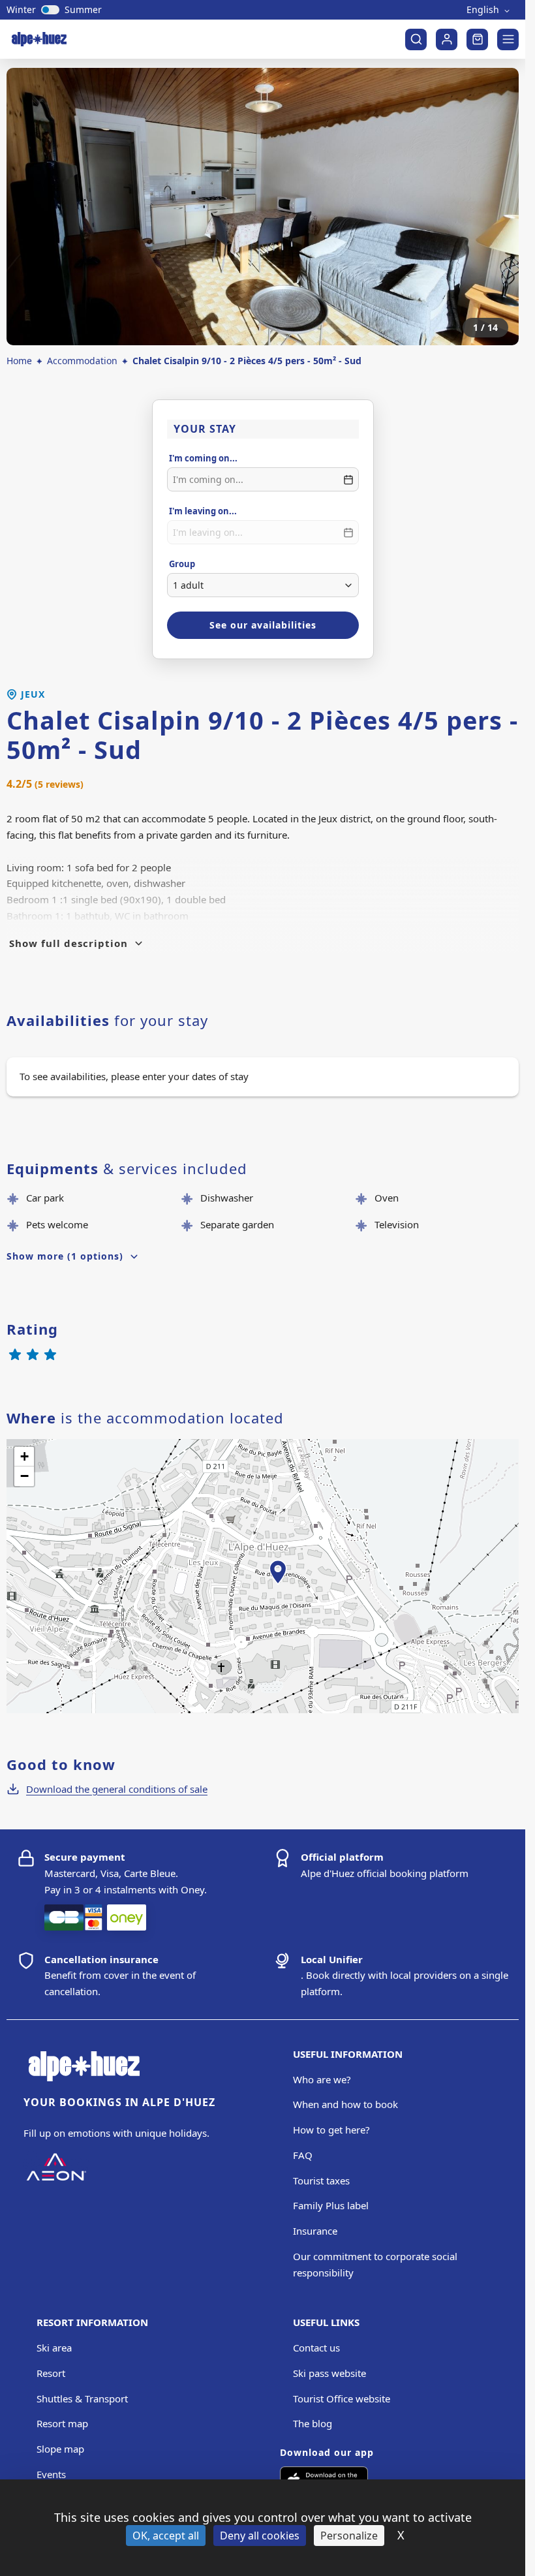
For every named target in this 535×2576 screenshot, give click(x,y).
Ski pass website (329, 2373)
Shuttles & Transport (82, 2398)
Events (51, 2474)
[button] (278, 1587)
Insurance (315, 2231)
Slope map (60, 2449)
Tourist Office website (342, 2398)
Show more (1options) (65, 1256)
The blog (313, 2423)
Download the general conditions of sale (117, 1789)
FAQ (303, 2155)
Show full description (69, 943)
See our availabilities (263, 625)
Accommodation (82, 361)
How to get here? (331, 2130)
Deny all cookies (260, 2536)
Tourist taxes (321, 2180)
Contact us (316, 2348)
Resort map (62, 2423)
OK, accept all (166, 2536)
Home (19, 361)
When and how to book (345, 2104)
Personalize (349, 2536)
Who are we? (322, 2079)
